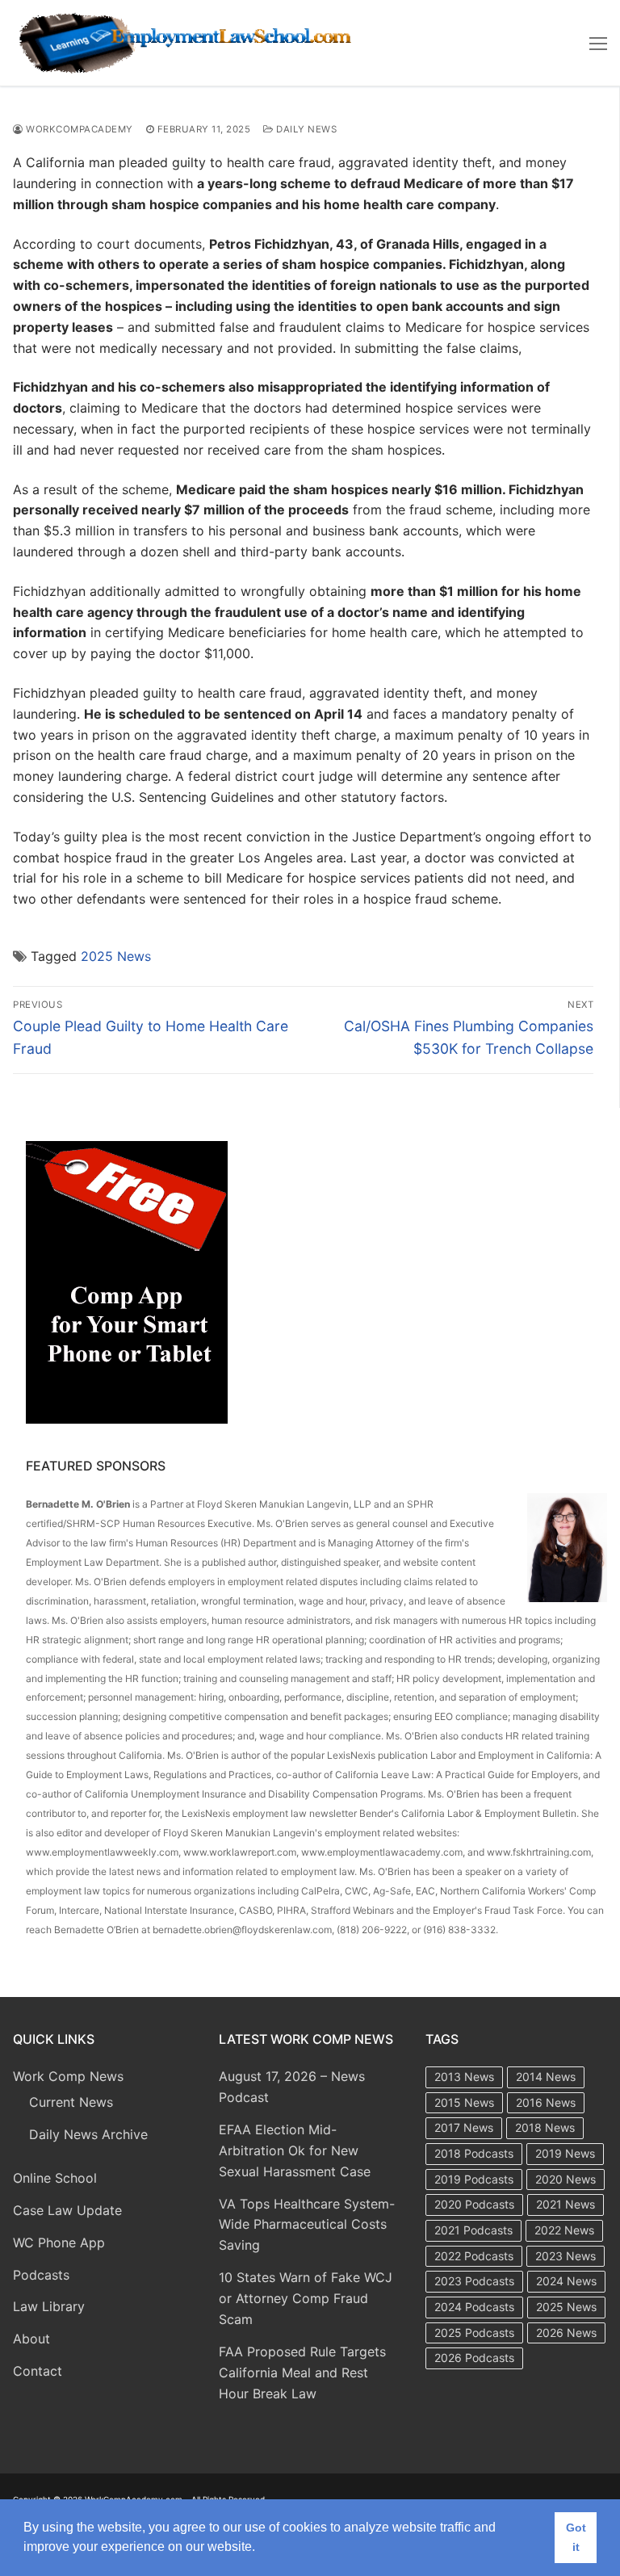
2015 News (464, 2102)
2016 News (546, 2102)
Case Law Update (67, 2210)
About (31, 2339)
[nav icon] (598, 43)
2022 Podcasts (474, 2256)
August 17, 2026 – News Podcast (292, 2087)
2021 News (566, 2204)
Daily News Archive (88, 2134)
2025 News (116, 956)
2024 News (566, 2281)
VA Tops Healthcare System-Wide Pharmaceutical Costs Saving (307, 2225)
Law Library (49, 2306)
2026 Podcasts (474, 2358)
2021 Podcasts (473, 2230)
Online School (55, 2178)
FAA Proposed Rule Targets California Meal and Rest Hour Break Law (302, 2373)
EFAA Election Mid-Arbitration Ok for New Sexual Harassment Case (295, 2150)
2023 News (566, 2256)
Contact (38, 2371)
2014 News (546, 2077)
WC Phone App (59, 2242)
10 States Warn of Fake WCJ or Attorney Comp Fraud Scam (306, 2298)
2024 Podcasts (474, 2307)
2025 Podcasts (474, 2333)
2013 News (464, 2077)
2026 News (566, 2333)
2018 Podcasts (474, 2153)
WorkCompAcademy (78, 129)
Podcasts (41, 2275)
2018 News (545, 2127)
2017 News (464, 2127)
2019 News (565, 2153)
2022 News (564, 2230)
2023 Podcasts (474, 2281)
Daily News (305, 129)
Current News (71, 2102)
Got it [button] (576, 2537)
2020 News (566, 2179)
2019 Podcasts (474, 2179)
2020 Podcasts (474, 2204)
